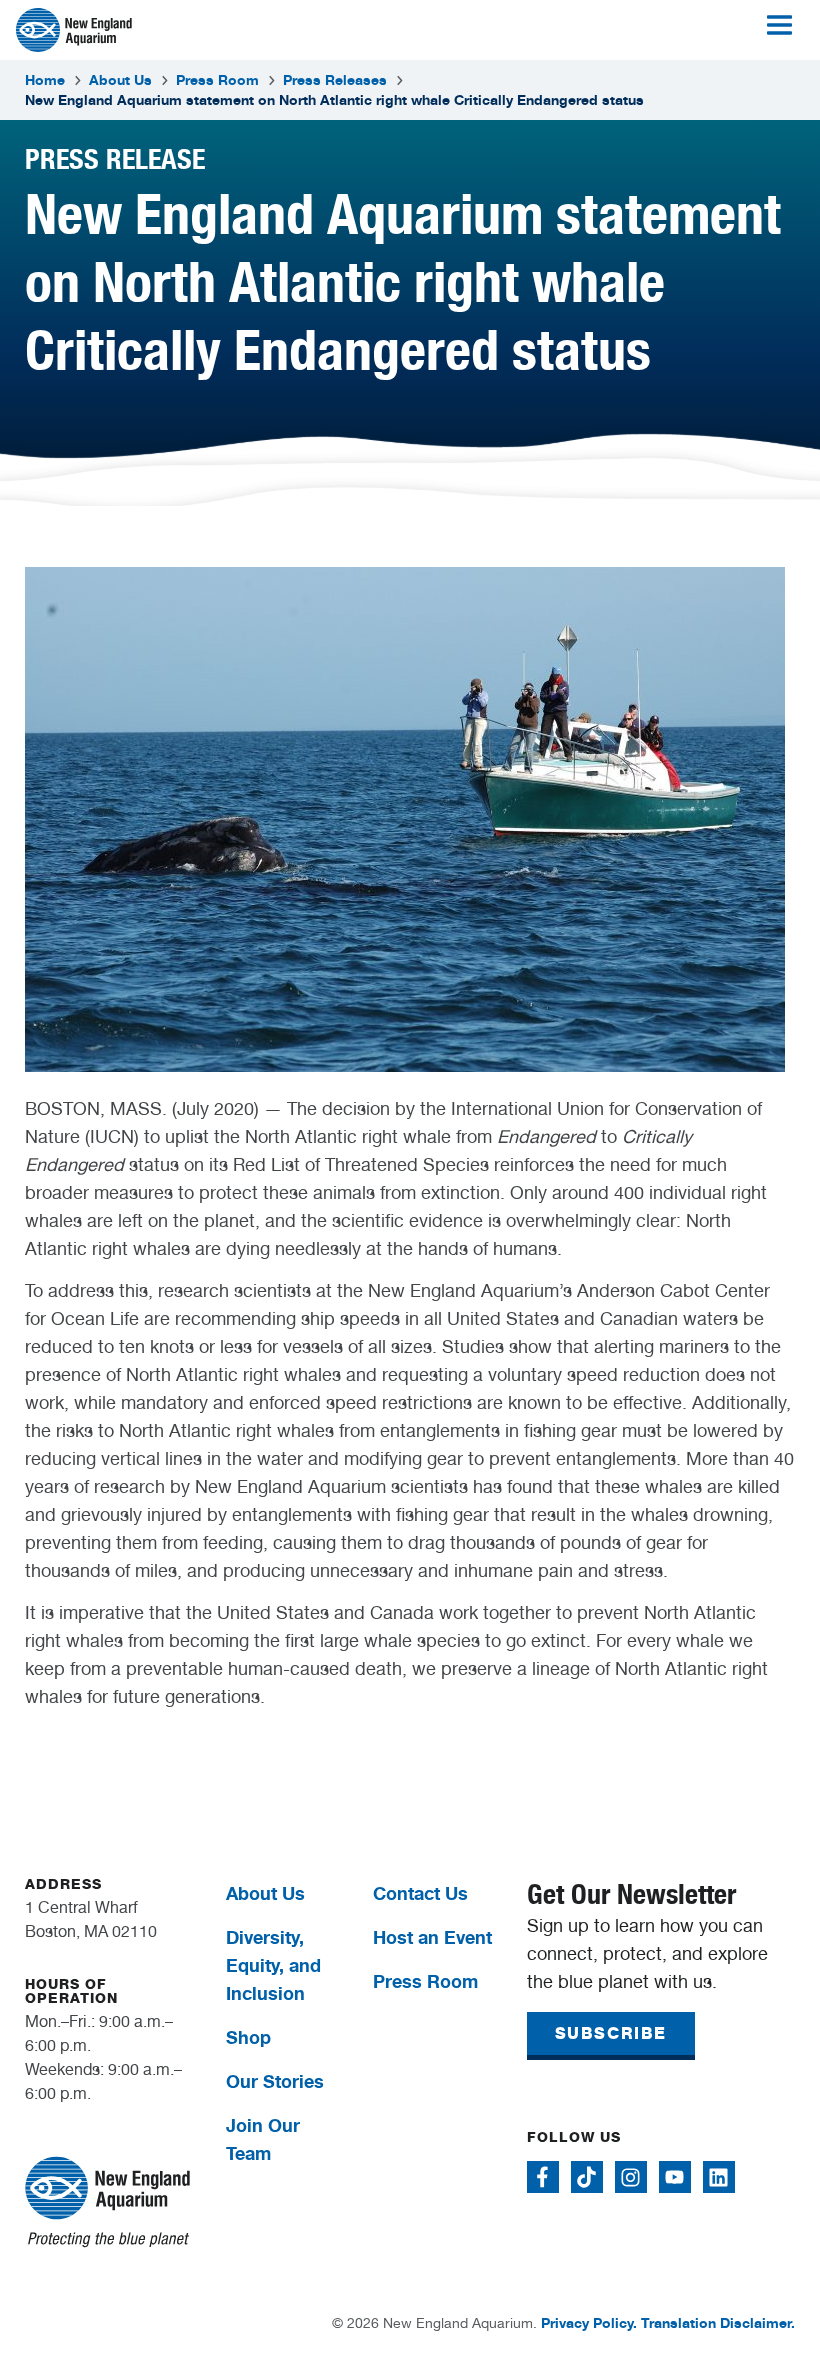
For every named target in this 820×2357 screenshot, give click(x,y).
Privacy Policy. (589, 2322)
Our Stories (275, 2081)
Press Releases (335, 79)
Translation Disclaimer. (718, 2322)
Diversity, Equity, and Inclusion (273, 1965)
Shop (248, 2037)
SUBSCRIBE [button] (611, 2033)
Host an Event (432, 1937)
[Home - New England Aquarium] (74, 30)
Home (45, 79)
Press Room (217, 79)
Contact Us (420, 1893)
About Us (120, 79)
